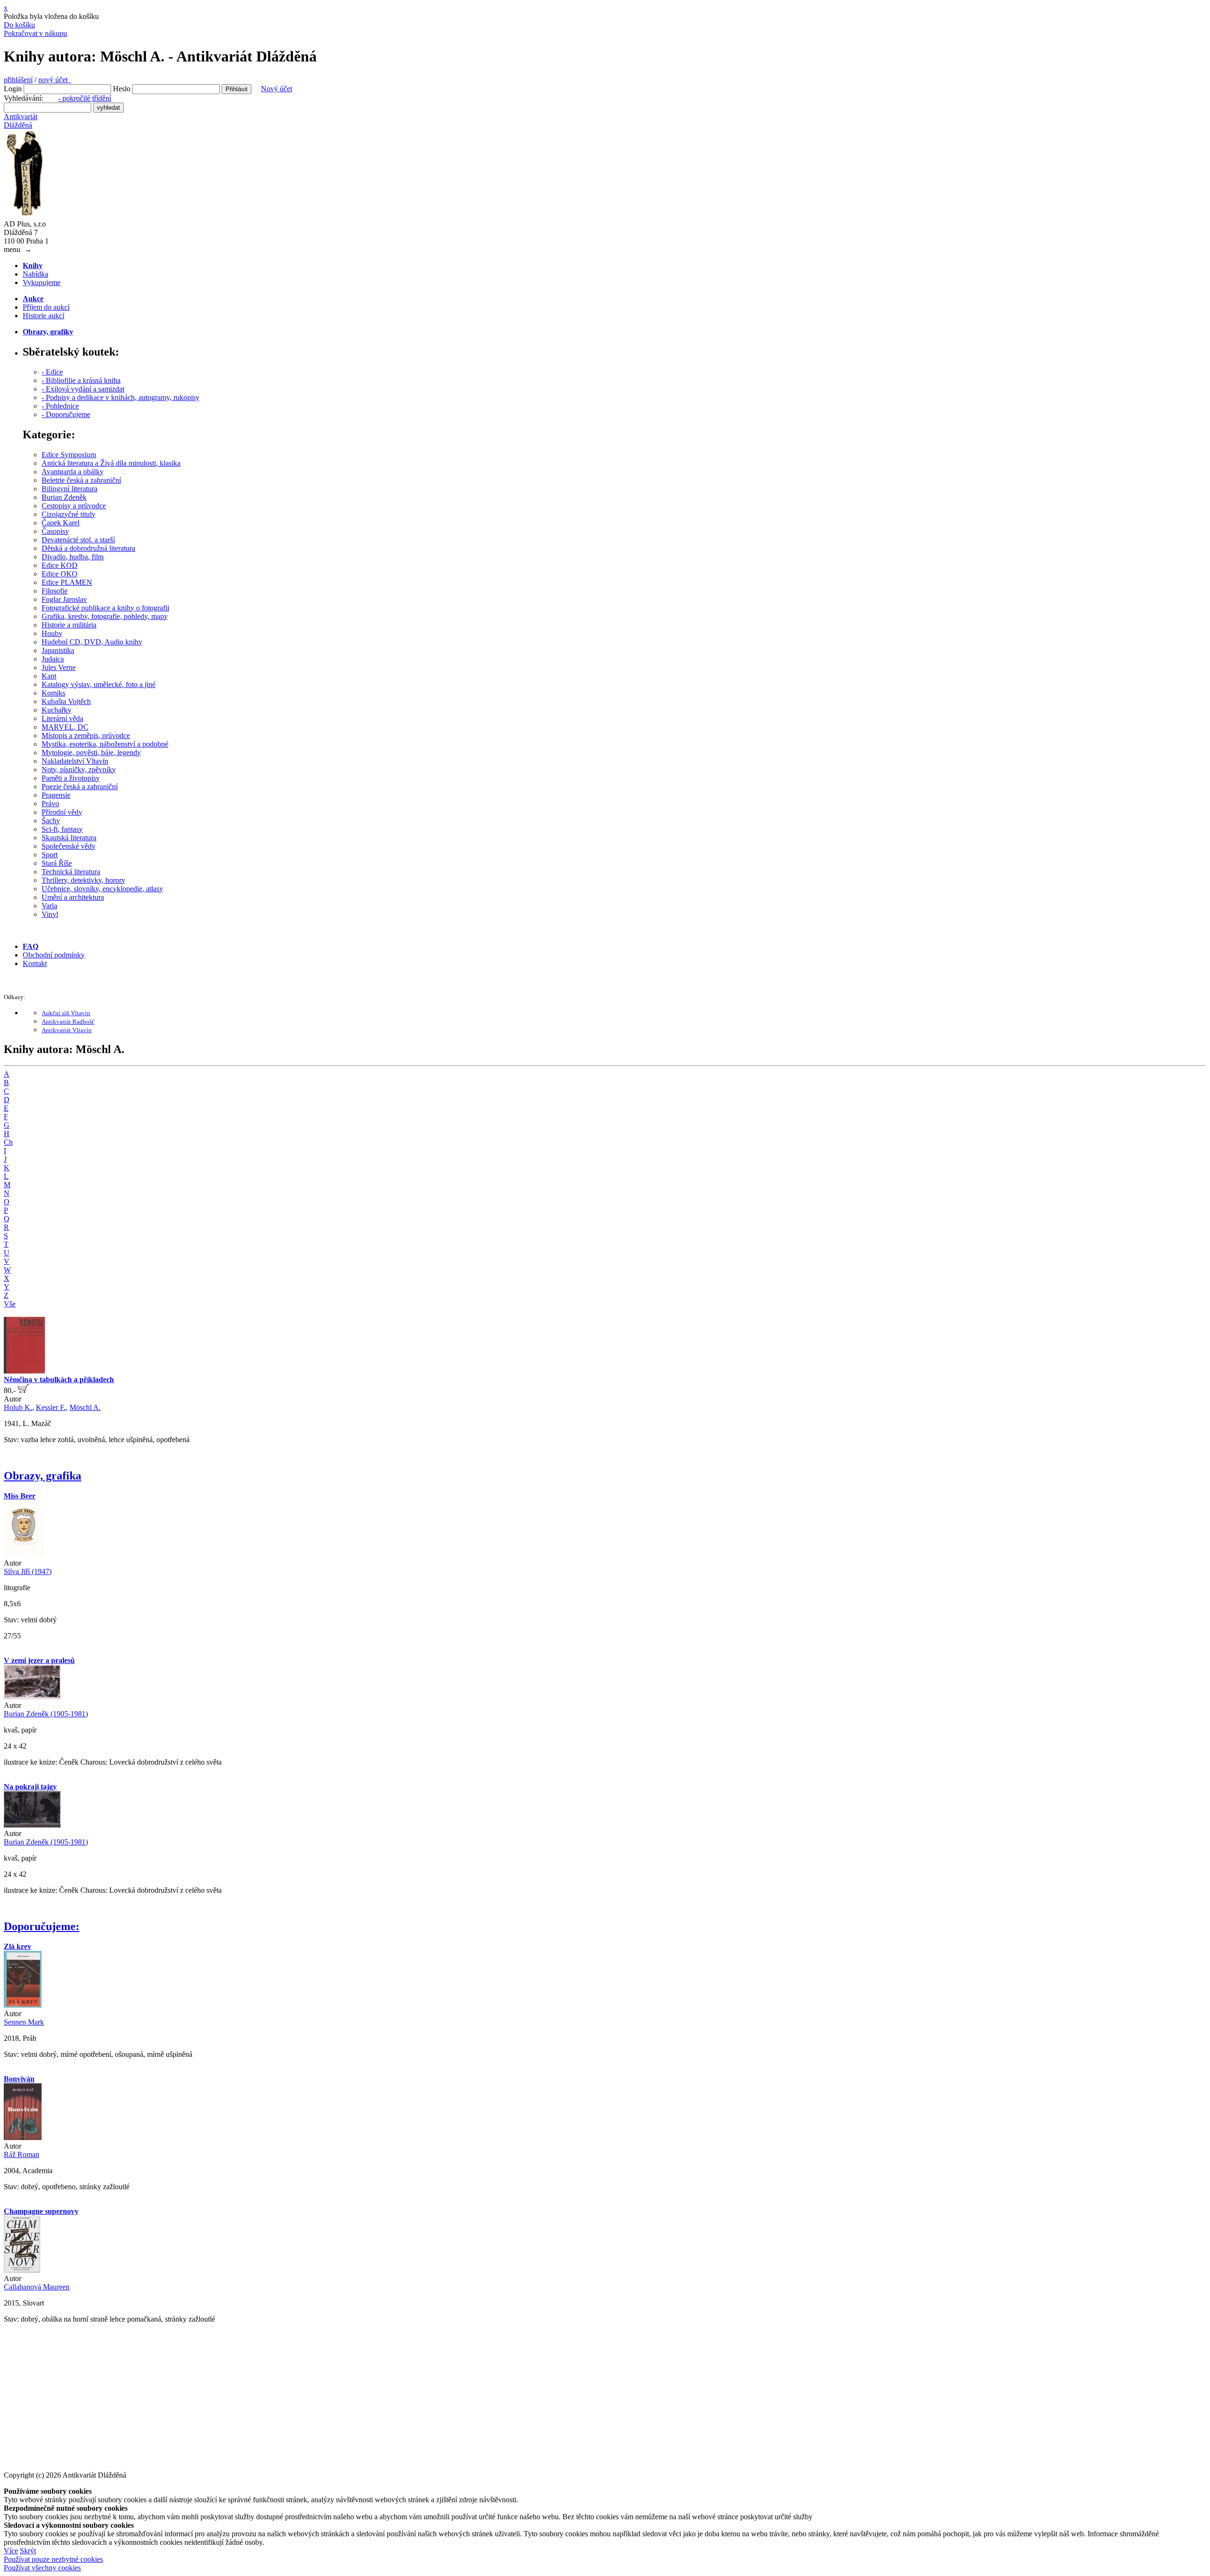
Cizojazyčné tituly (69, 514)
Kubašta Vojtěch (66, 701)
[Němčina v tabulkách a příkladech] (24, 1371)
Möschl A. (85, 1407)
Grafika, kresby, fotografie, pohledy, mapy (105, 616)
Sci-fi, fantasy (62, 829)
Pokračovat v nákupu (35, 33)
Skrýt (28, 2551)
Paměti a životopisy (71, 778)
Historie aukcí (43, 316)
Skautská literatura (69, 838)
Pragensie (56, 795)
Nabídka (35, 274)
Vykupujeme (42, 283)
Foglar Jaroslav (64, 599)
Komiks (53, 693)
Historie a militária (69, 625)
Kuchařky (56, 710)
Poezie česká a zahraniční (80, 787)
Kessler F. (51, 1407)
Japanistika (58, 650)
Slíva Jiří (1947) (28, 1571)
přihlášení (18, 80)
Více (11, 2551)
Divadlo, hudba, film (73, 557)
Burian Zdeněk (64, 497)
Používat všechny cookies (42, 2568)
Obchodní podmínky (54, 955)
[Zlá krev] (23, 2005)
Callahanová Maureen (37, 2287)
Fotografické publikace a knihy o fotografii (105, 608)
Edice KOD (60, 565)
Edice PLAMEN (67, 582)
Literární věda (62, 718)
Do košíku (19, 25)
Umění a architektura (73, 897)
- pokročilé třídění (85, 98)
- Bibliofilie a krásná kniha (81, 380)
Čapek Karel (60, 523)
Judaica (53, 659)
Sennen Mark (24, 2022)
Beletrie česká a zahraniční (81, 480)
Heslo (122, 89)
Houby (52, 633)
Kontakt (35, 963)
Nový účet (277, 89)
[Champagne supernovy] (22, 2270)
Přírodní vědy (62, 812)
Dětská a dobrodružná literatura (88, 548)
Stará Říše (57, 863)
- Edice (52, 372)
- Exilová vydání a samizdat (83, 389)
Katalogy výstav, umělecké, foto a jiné (99, 684)
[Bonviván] (23, 2137)
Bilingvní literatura (69, 489)
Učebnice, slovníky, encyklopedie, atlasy (102, 889)
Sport (50, 855)
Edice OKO (60, 574)
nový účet (55, 80)
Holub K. (18, 1407)
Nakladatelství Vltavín (75, 761)
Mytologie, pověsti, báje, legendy (91, 753)
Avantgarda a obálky (73, 472)
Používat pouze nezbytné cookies (53, 2559)
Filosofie (55, 591)
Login (13, 89)
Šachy (51, 821)
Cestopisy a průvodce (74, 506)
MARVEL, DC (65, 727)
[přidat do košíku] (23, 1390)
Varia (49, 906)
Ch (8, 1142)
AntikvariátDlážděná (21, 121)
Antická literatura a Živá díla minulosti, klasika (111, 463)
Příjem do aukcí (46, 307)
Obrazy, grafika (43, 1476)
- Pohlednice (60, 406)
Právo (50, 804)
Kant (49, 676)
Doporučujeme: (42, 1926)
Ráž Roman (22, 2154)
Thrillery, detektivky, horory (83, 880)
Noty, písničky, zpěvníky (79, 770)
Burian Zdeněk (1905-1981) (46, 1714)
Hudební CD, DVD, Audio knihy (92, 642)
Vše (10, 1304)
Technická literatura (71, 872)
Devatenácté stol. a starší (78, 540)
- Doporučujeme (66, 414)
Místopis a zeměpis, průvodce (86, 735)
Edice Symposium (69, 455)
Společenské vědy (69, 846)
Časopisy (55, 531)
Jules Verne (59, 667)
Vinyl (50, 914)
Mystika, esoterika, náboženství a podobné (105, 744)
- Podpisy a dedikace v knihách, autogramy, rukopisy (121, 397)
